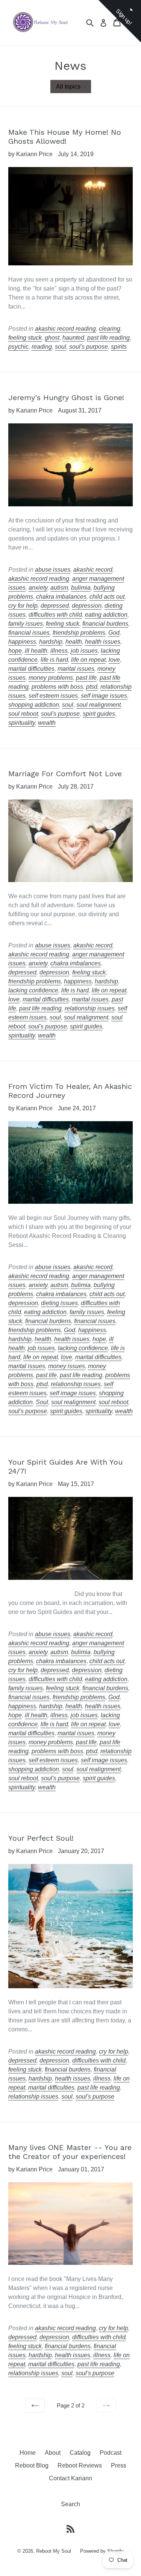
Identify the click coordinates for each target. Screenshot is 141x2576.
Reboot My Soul (54, 2551)
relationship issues (90, 1008)
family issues (26, 624)
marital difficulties (31, 669)
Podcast (111, 2453)
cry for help (23, 606)
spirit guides (99, 714)
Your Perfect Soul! (41, 1838)
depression (87, 606)
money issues (67, 1366)
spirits (119, 347)
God (114, 633)
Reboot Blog (32, 2465)
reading (42, 347)
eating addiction (106, 615)
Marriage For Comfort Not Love (65, 774)
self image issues (104, 696)
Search (70, 2504)
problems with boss (57, 687)
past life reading (108, 338)
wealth (47, 723)
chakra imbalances (61, 597)
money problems (51, 678)
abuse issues (53, 570)
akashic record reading (65, 329)
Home (28, 2453)
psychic (18, 347)
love (114, 660)
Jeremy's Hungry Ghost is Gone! (66, 397)
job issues (84, 651)
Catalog (80, 2453)
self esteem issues (53, 696)
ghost (52, 338)
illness (59, 651)
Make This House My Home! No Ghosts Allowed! (65, 137)
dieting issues (59, 1303)
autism (59, 588)
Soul (42, 1402)
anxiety (38, 588)
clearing (110, 329)
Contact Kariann (70, 2478)
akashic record (93, 570)
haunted (73, 338)
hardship (51, 642)
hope (15, 651)
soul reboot (23, 714)
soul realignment (99, 705)
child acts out (107, 597)
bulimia (81, 588)
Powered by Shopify (102, 2551)
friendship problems (79, 633)
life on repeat (88, 660)
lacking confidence (33, 990)
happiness (22, 642)
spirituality (22, 723)
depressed (55, 606)
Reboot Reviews (80, 2465)
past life (86, 678)
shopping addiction (34, 705)
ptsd (92, 687)
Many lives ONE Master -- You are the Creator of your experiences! (70, 2152)
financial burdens (105, 624)
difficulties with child (55, 615)
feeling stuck (25, 338)
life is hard (54, 660)
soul (61, 347)
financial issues (29, 633)
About (53, 2453)
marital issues (76, 669)
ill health (36, 651)
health (74, 642)
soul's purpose (89, 347)
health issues (103, 642)
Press (119, 2465)
